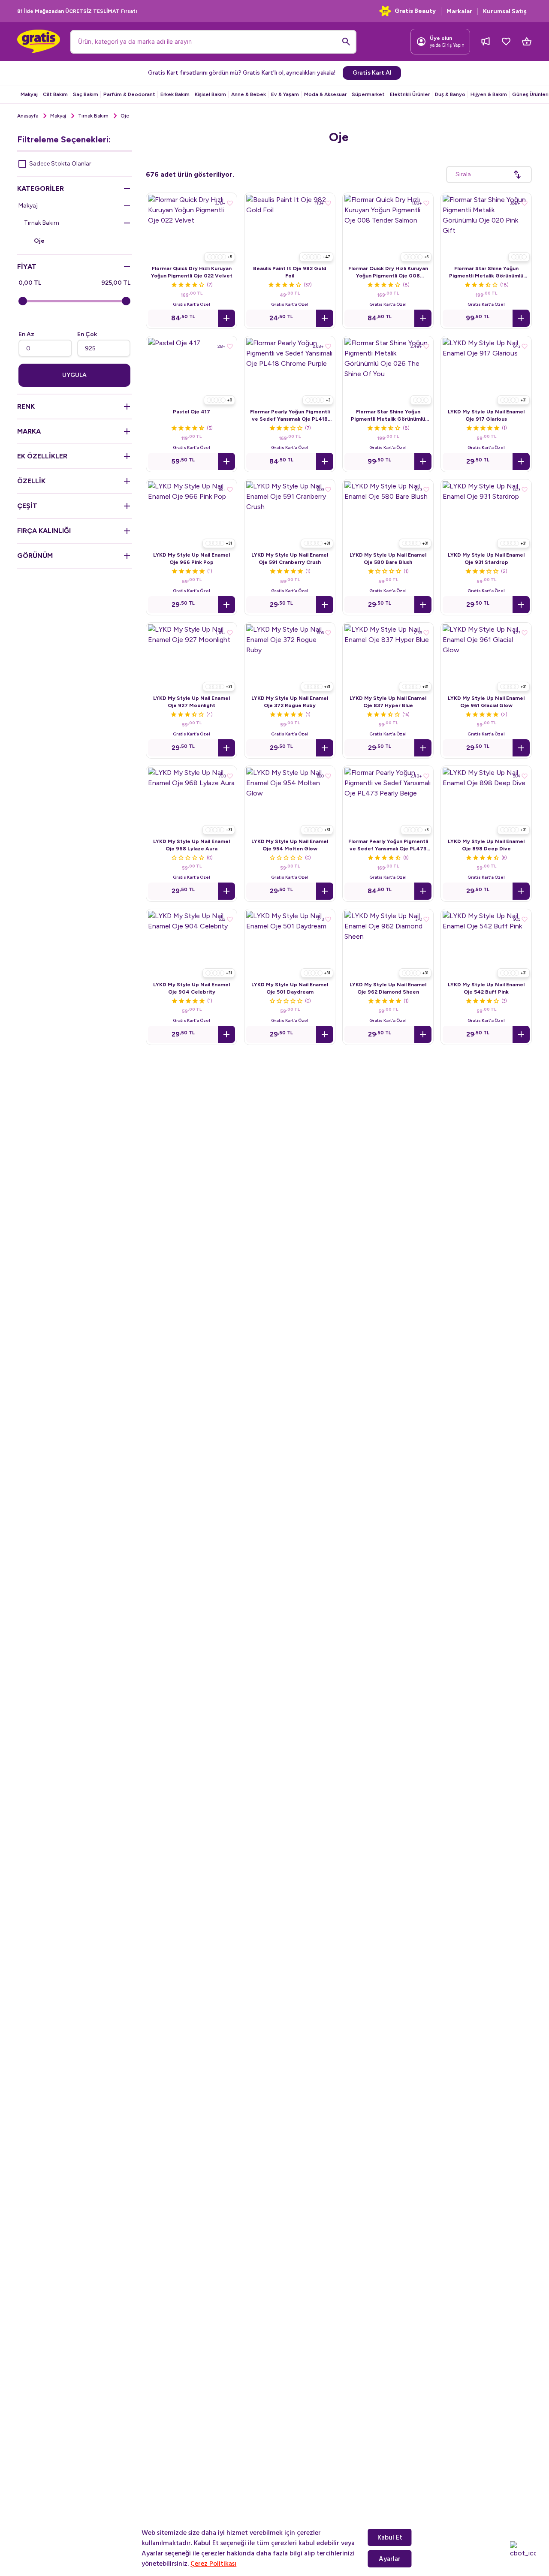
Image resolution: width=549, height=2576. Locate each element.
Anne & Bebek (249, 94)
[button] (226, 318)
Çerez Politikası (213, 2564)
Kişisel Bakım (210, 94)
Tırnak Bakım (93, 116)
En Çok (87, 334)
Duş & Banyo (450, 94)
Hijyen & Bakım (489, 94)
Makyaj (29, 94)
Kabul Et (390, 2537)
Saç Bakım (86, 94)
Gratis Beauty (415, 11)
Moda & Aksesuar (325, 94)
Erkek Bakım (175, 94)
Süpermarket (368, 94)
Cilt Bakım (55, 94)
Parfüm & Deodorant (129, 94)
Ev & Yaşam (285, 94)
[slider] (23, 301)
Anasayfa (28, 116)
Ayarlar (390, 2559)
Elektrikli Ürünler (410, 94)
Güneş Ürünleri (530, 94)
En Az (26, 334)
